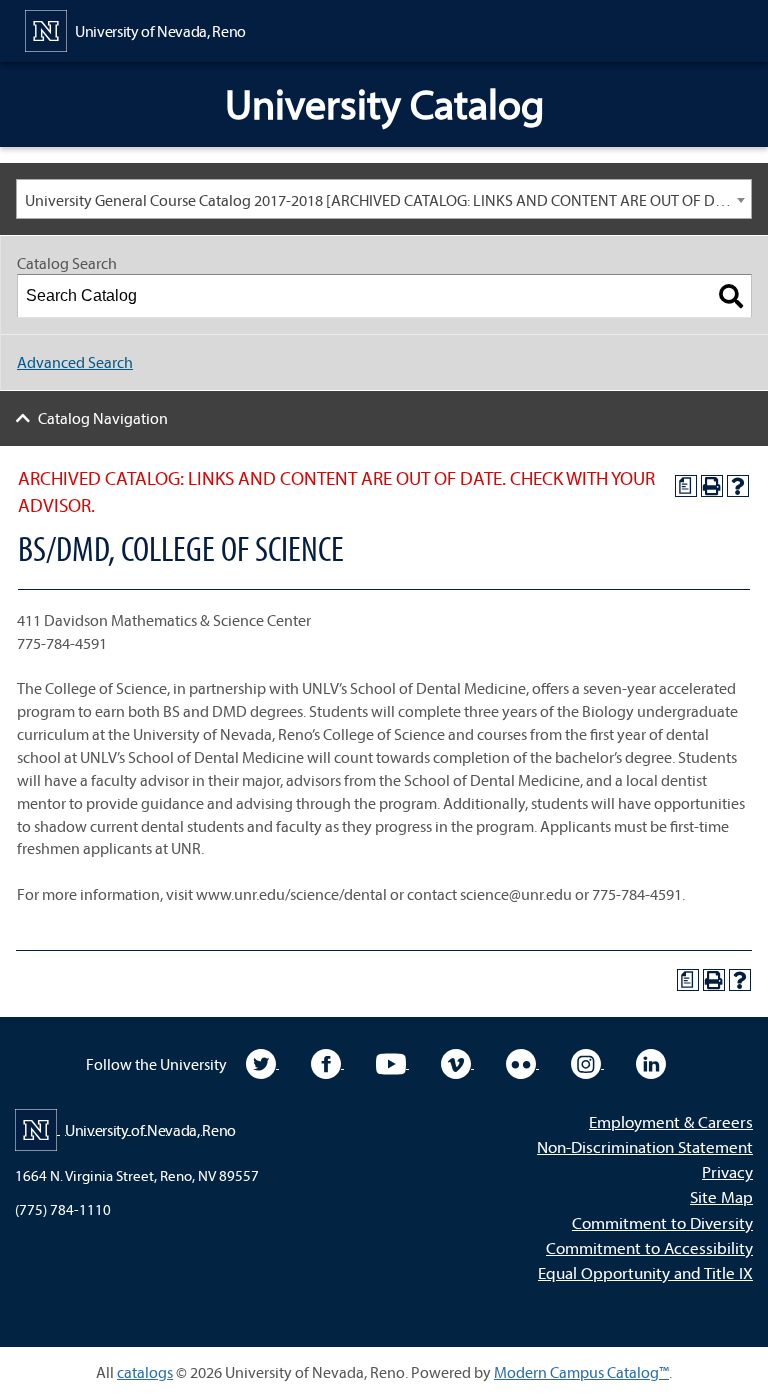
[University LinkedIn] (651, 1062)
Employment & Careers (671, 1121)
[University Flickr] (522, 1062)
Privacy (727, 1171)
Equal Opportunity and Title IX (645, 1272)
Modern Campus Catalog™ (581, 1372)
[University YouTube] (392, 1062)
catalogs (145, 1372)
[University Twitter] (262, 1062)
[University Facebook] (327, 1062)
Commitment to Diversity (662, 1222)
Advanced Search (75, 362)
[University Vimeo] (457, 1062)
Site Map (721, 1196)
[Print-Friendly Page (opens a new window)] (712, 486)
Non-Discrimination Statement (645, 1146)
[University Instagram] (587, 1062)
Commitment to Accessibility (649, 1247)
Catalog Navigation (103, 418)
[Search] (731, 296)
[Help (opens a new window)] (738, 486)
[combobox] (384, 199)
